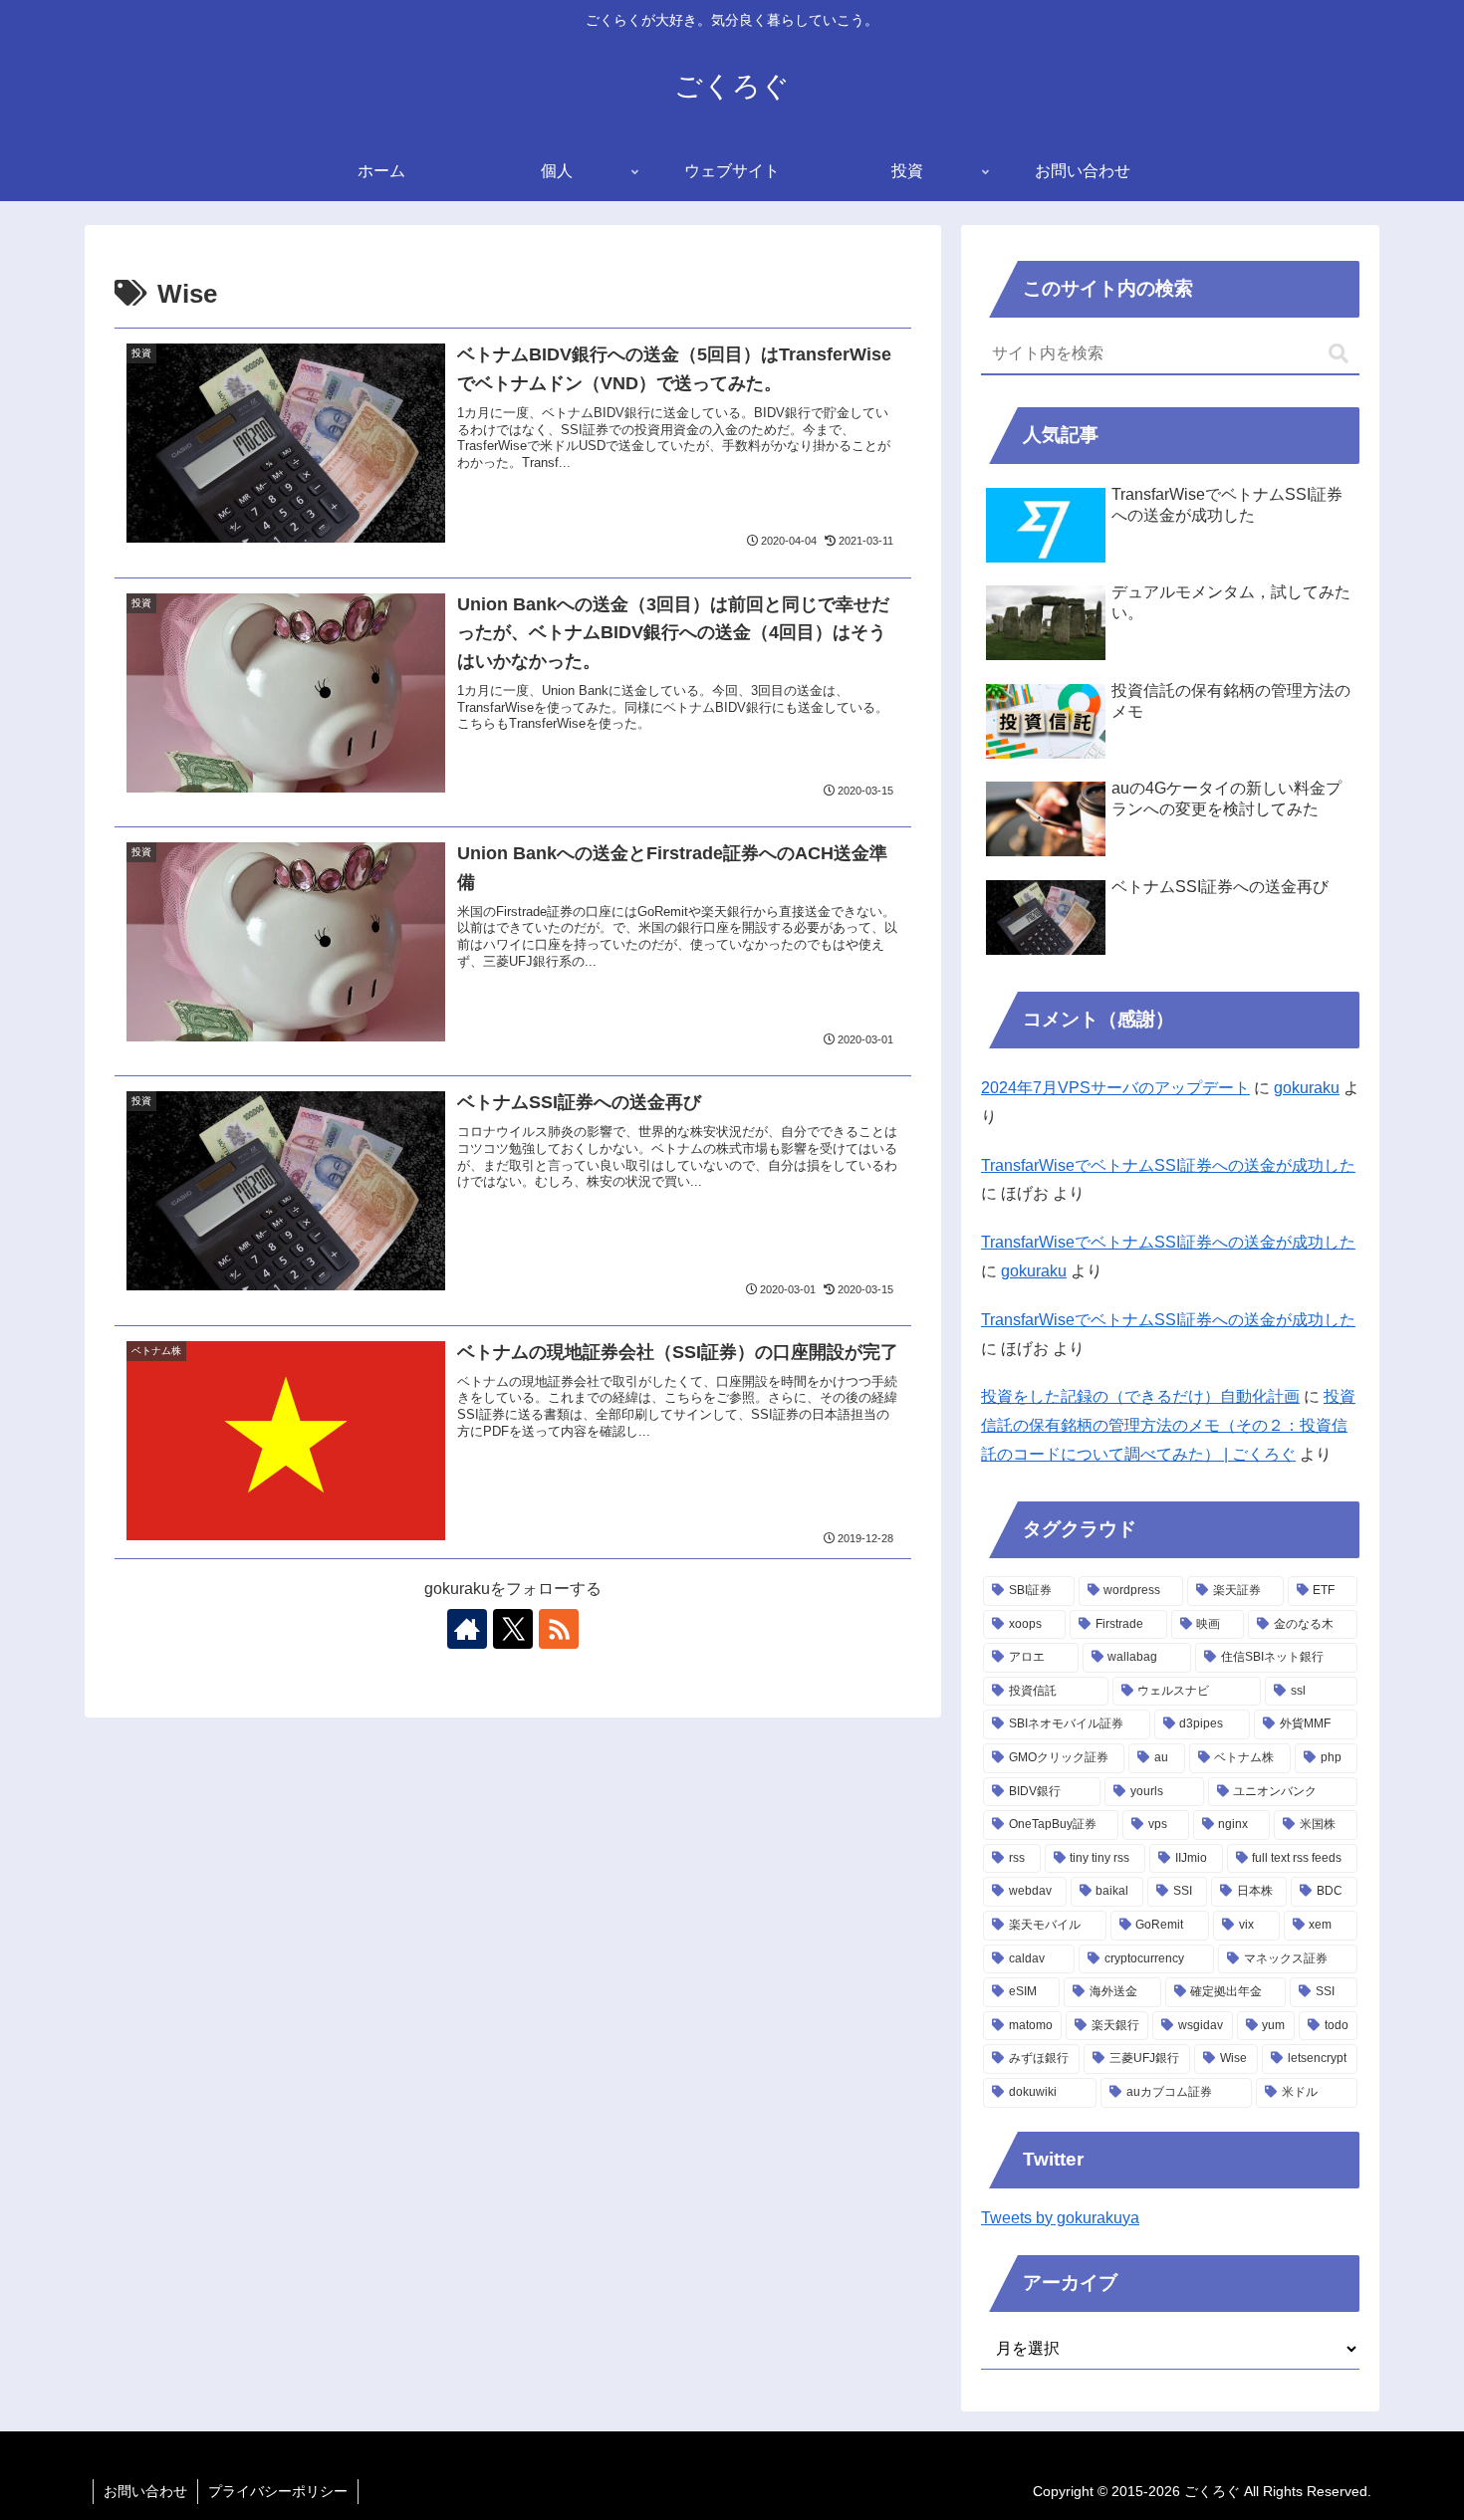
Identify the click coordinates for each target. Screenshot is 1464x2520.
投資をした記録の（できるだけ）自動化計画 (1140, 1396)
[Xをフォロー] (513, 1629)
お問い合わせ (145, 2491)
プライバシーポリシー (278, 2491)
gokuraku (1307, 1088)
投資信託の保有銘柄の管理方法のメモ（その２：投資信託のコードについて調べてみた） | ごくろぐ (1168, 1425)
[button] (1339, 354)
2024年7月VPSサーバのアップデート (1115, 1088)
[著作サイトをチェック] (467, 1629)
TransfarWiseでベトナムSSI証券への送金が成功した (1168, 1165)
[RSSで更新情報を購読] (559, 1629)
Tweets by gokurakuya (1060, 2218)
